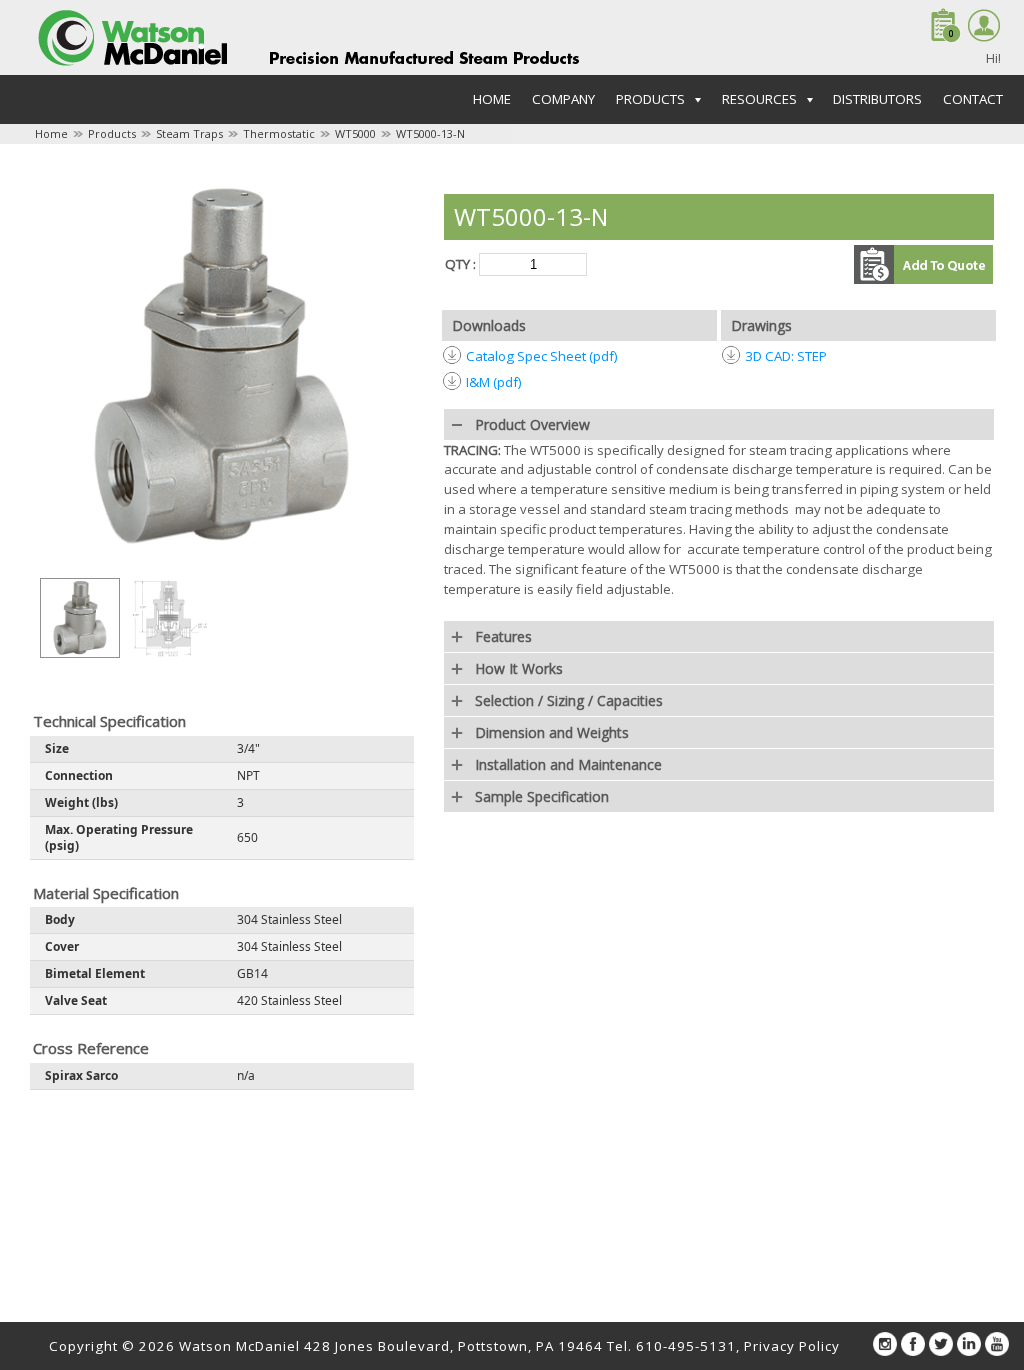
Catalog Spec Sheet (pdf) (542, 356)
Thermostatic (279, 133)
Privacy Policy (792, 1346)
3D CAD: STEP (786, 356)
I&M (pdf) (494, 382)
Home (492, 99)
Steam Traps (189, 133)
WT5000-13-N (430, 133)
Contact (973, 99)
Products (112, 133)
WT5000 (355, 133)
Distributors (877, 99)
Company (563, 99)
